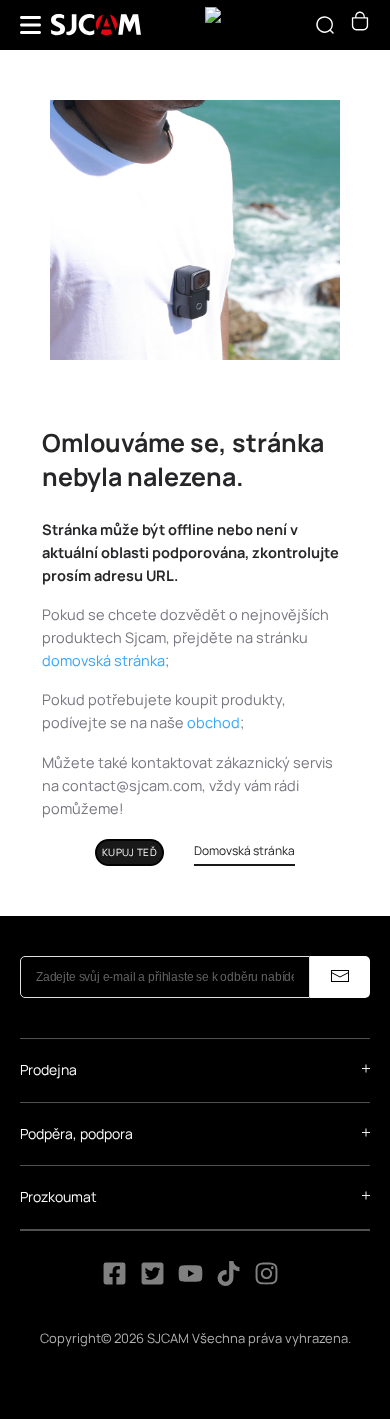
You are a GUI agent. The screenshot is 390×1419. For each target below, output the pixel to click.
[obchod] (360, 25)
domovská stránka (103, 660)
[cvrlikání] (152, 1280)
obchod (213, 722)
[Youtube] (190, 1280)
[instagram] (266, 1280)
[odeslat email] (340, 977)
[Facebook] (114, 1280)
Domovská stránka (244, 850)
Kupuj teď (129, 852)
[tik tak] (230, 1280)
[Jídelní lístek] (30, 25)
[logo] (96, 25)
